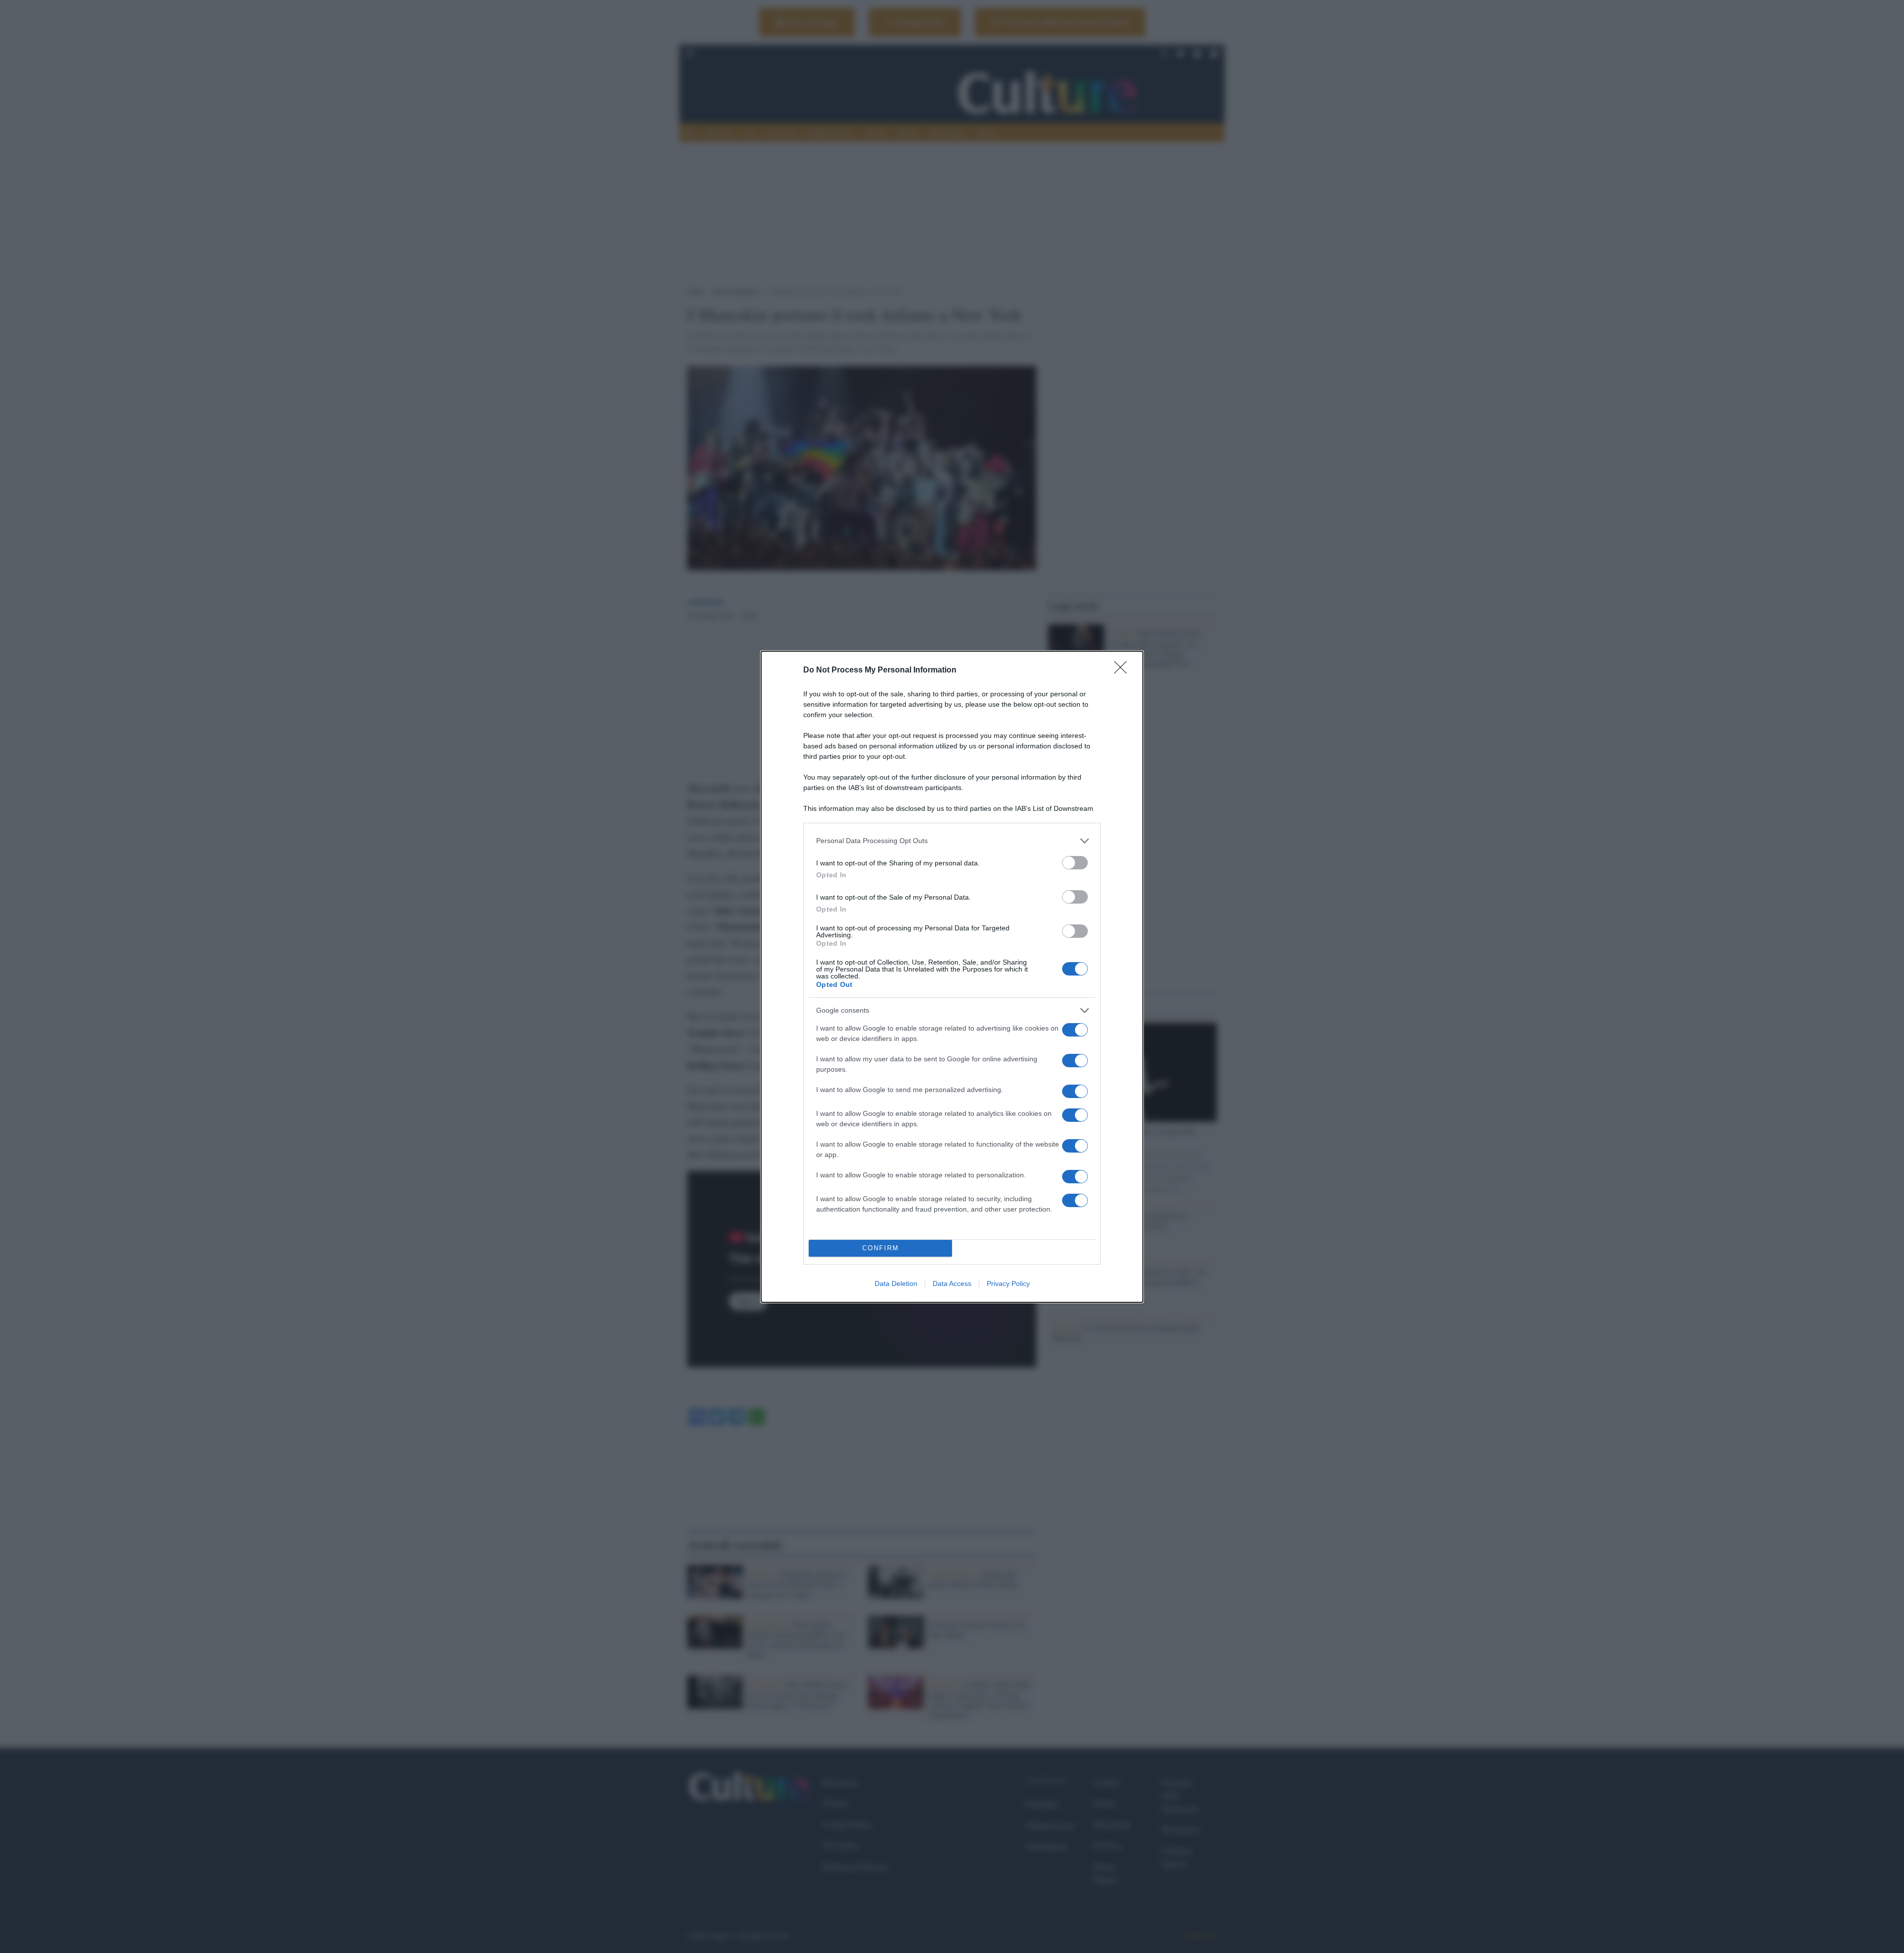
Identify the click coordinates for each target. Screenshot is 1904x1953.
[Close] (1124, 671)
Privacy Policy (1008, 1283)
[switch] (1075, 863)
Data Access (952, 1283)
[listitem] (952, 841)
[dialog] (952, 977)
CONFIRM (881, 1248)
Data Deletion (896, 1283)
